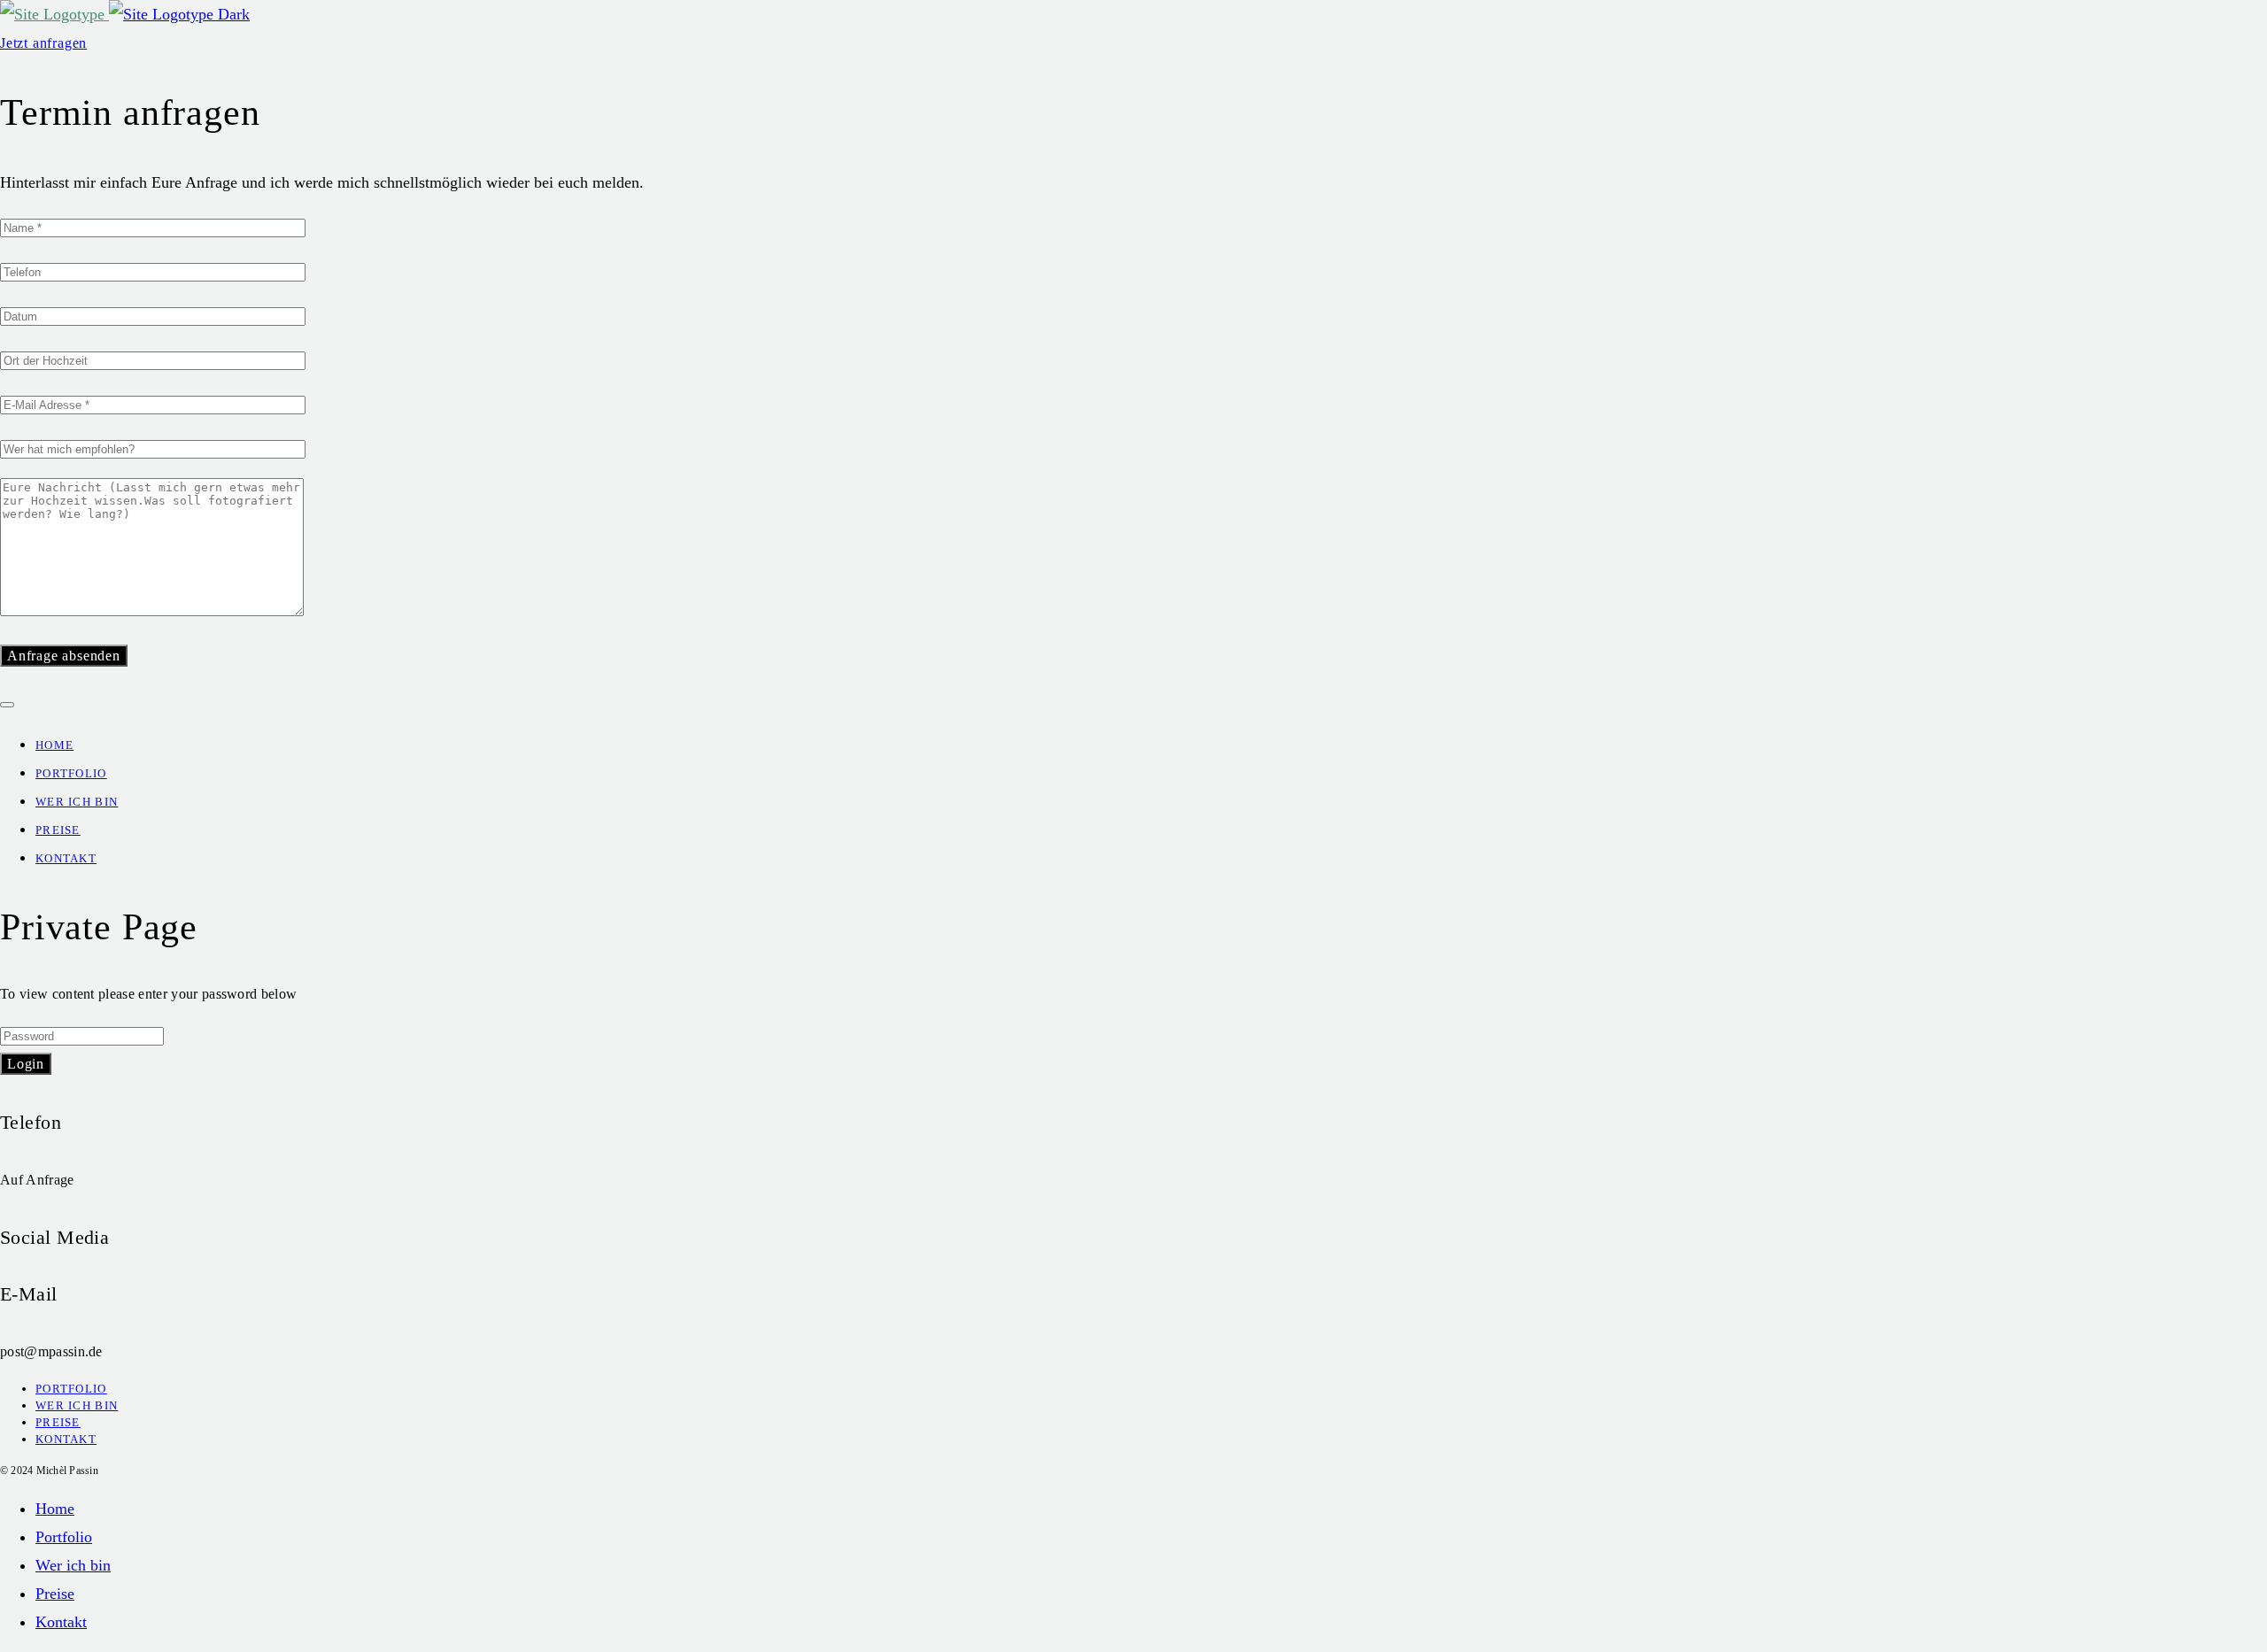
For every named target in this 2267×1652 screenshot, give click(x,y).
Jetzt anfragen (43, 43)
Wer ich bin (77, 802)
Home (54, 745)
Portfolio (71, 773)
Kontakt (66, 858)
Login (26, 1064)
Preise (58, 830)
